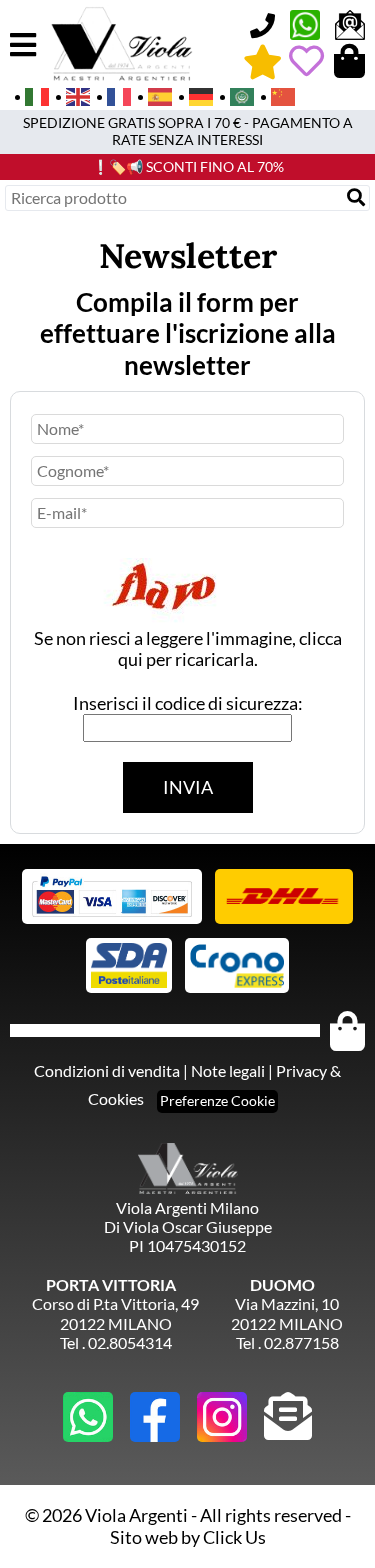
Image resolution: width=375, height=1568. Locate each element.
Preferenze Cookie (217, 1100)
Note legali (228, 1070)
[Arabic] (235, 95)
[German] (194, 95)
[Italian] (30, 95)
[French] (112, 95)
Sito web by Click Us (188, 1537)
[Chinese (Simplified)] (276, 95)
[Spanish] (153, 95)
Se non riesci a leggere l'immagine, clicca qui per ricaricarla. (188, 649)
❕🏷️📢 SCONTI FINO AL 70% (188, 166)
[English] (71, 95)
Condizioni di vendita (107, 1070)
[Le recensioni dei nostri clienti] (262, 61)
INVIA (188, 787)
